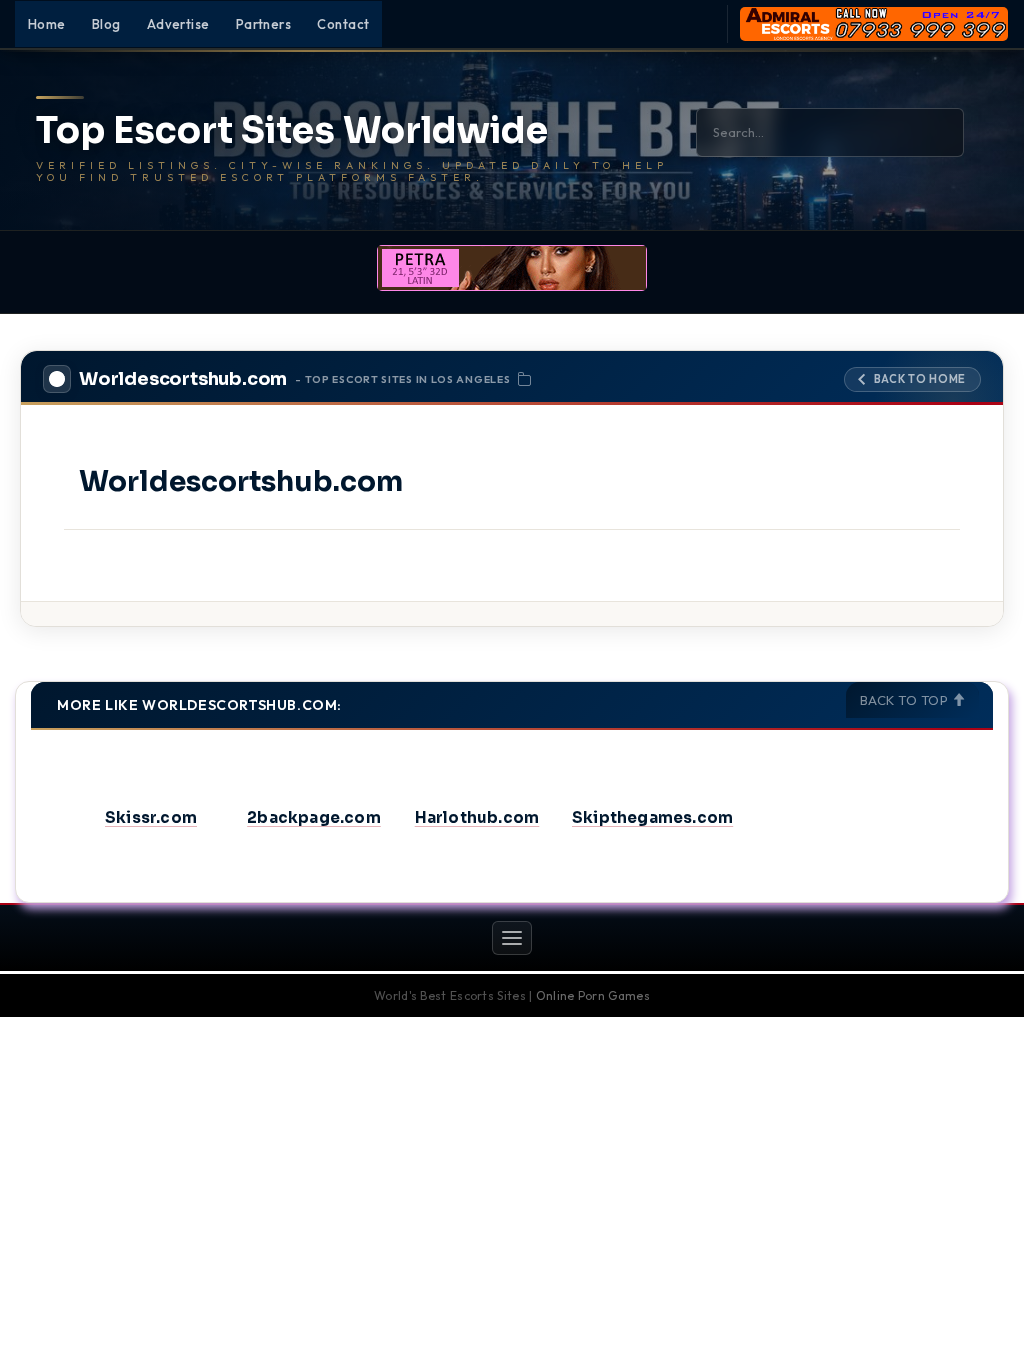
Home (47, 24)
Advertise (178, 24)
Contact (343, 24)
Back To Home (920, 379)
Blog (106, 24)
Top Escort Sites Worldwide (292, 131)
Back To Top (906, 700)
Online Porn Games (593, 995)
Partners (264, 24)
